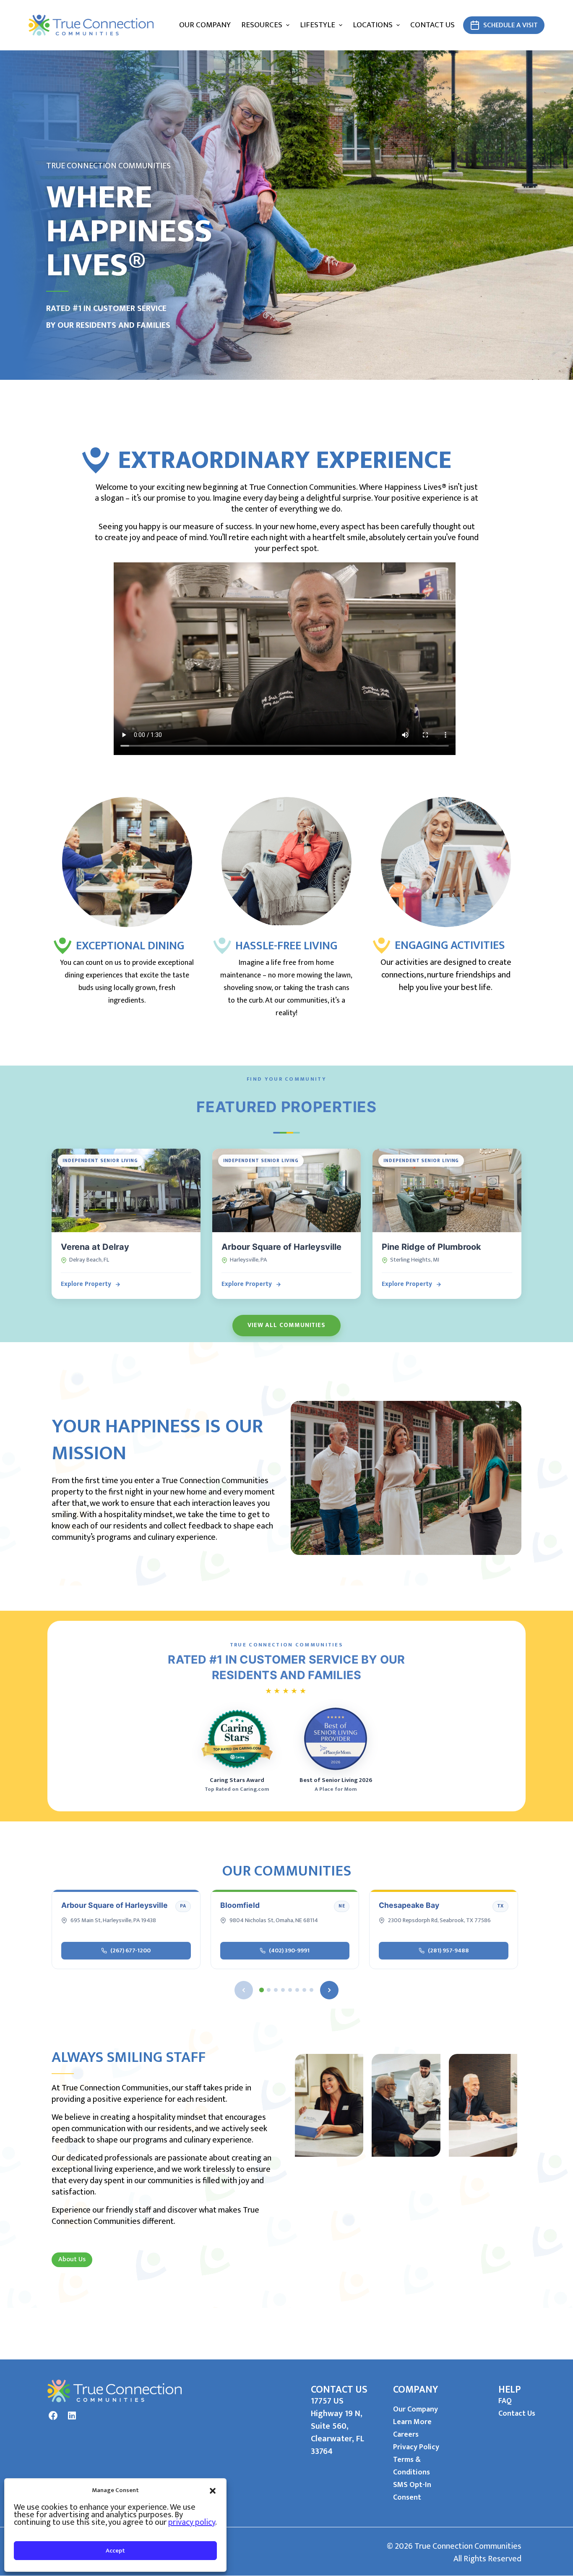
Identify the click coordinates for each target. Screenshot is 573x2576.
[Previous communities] (244, 1990)
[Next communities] (329, 1990)
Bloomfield (240, 1905)
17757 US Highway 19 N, (337, 2407)
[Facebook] (53, 2416)
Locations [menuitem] (373, 25)
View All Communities (286, 1325)
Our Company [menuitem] (205, 25)
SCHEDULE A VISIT (510, 25)
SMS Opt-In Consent (412, 2491)
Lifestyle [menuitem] (318, 25)
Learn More (412, 2422)
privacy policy (192, 2522)
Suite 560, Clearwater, (333, 2432)
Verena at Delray (95, 1247)
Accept (115, 2551)
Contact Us (517, 2414)
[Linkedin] (72, 2416)
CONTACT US (339, 2390)
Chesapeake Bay (409, 1905)
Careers (406, 2435)
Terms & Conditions (412, 2466)
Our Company (415, 2409)
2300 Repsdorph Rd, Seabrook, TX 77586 (439, 1921)
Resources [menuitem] (262, 25)
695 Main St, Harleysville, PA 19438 (113, 1921)
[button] (213, 2490)
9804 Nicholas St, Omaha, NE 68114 (274, 1921)
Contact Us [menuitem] (432, 25)
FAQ (505, 2401)
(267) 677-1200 (130, 1950)
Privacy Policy (416, 2447)
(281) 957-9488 (448, 1950)
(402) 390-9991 (289, 1950)
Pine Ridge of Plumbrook (431, 1247)
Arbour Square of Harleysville (281, 1247)
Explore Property (86, 1284)
